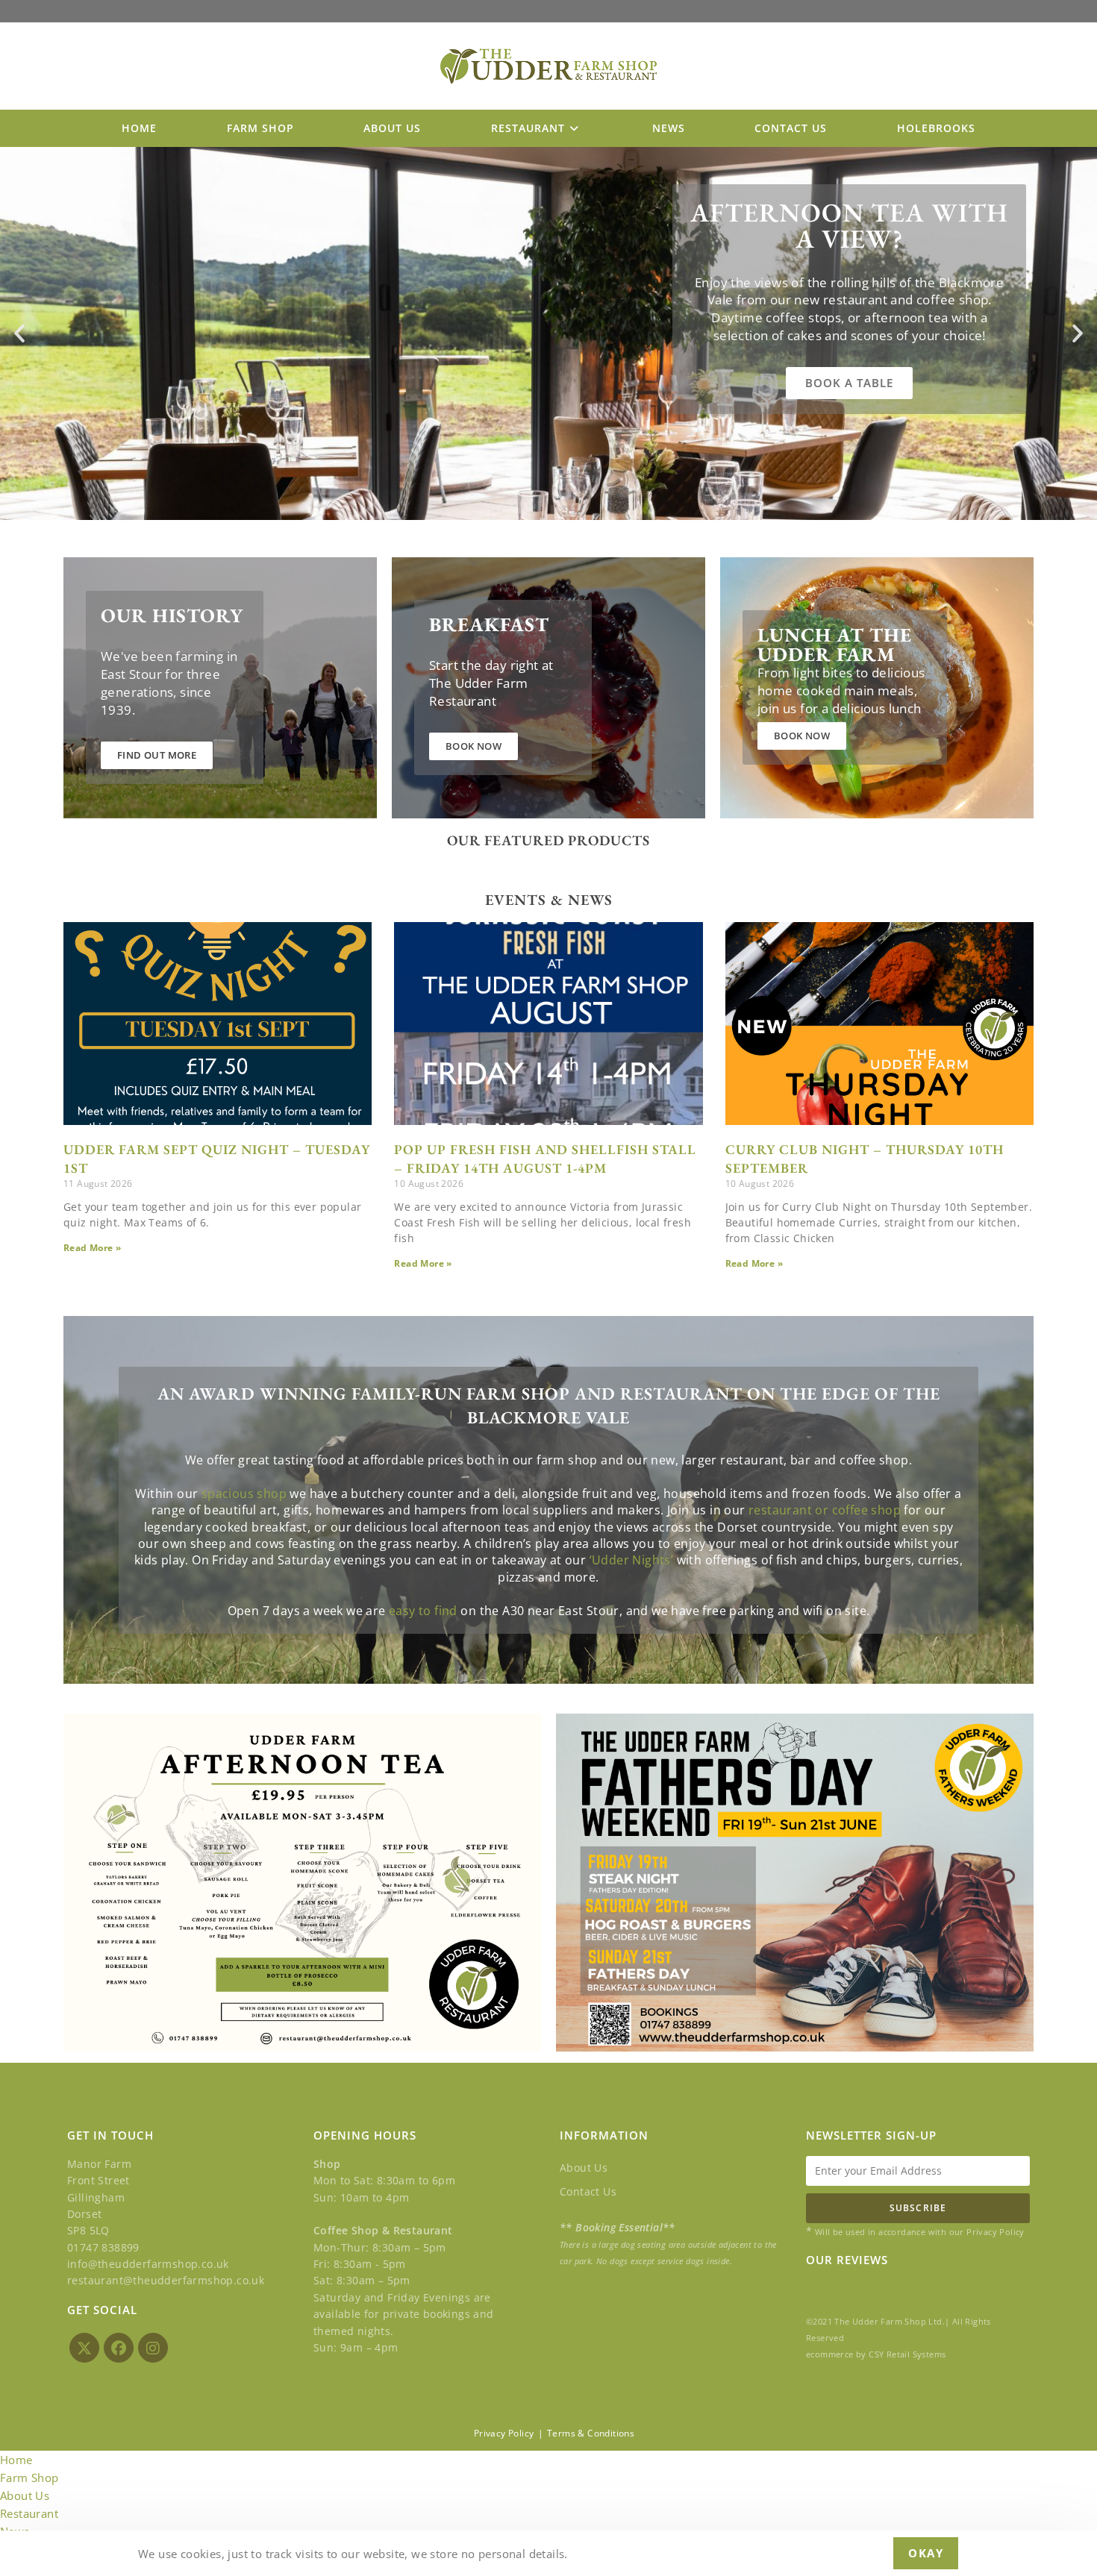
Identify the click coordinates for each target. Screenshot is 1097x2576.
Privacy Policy (504, 2433)
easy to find (423, 1611)
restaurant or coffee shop (825, 1510)
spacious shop (244, 1494)
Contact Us (588, 2191)
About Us (584, 2168)
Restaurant (29, 2513)
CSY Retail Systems (907, 2354)
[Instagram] (153, 2348)
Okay (926, 2553)
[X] (84, 2348)
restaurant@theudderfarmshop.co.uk (166, 2280)
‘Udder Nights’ (632, 1560)
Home (16, 2460)
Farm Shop (29, 2478)
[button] (19, 333)
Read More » (92, 1248)
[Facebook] (119, 2348)
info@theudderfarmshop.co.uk (148, 2264)
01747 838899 (103, 2247)
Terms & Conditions (591, 2433)
